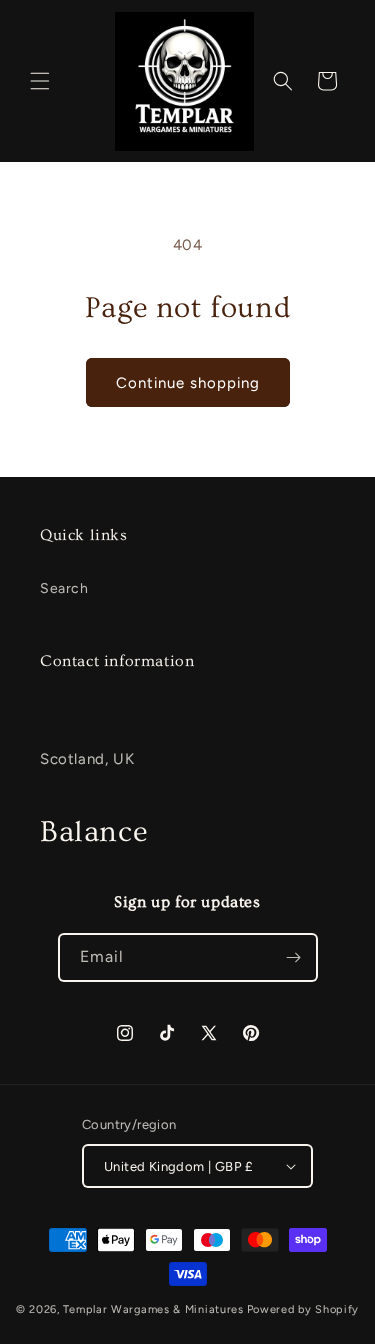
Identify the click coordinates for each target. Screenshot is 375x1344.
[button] (40, 81)
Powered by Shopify (303, 1309)
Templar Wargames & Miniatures (153, 1309)
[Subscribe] (294, 957)
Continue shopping (188, 383)
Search (64, 588)
